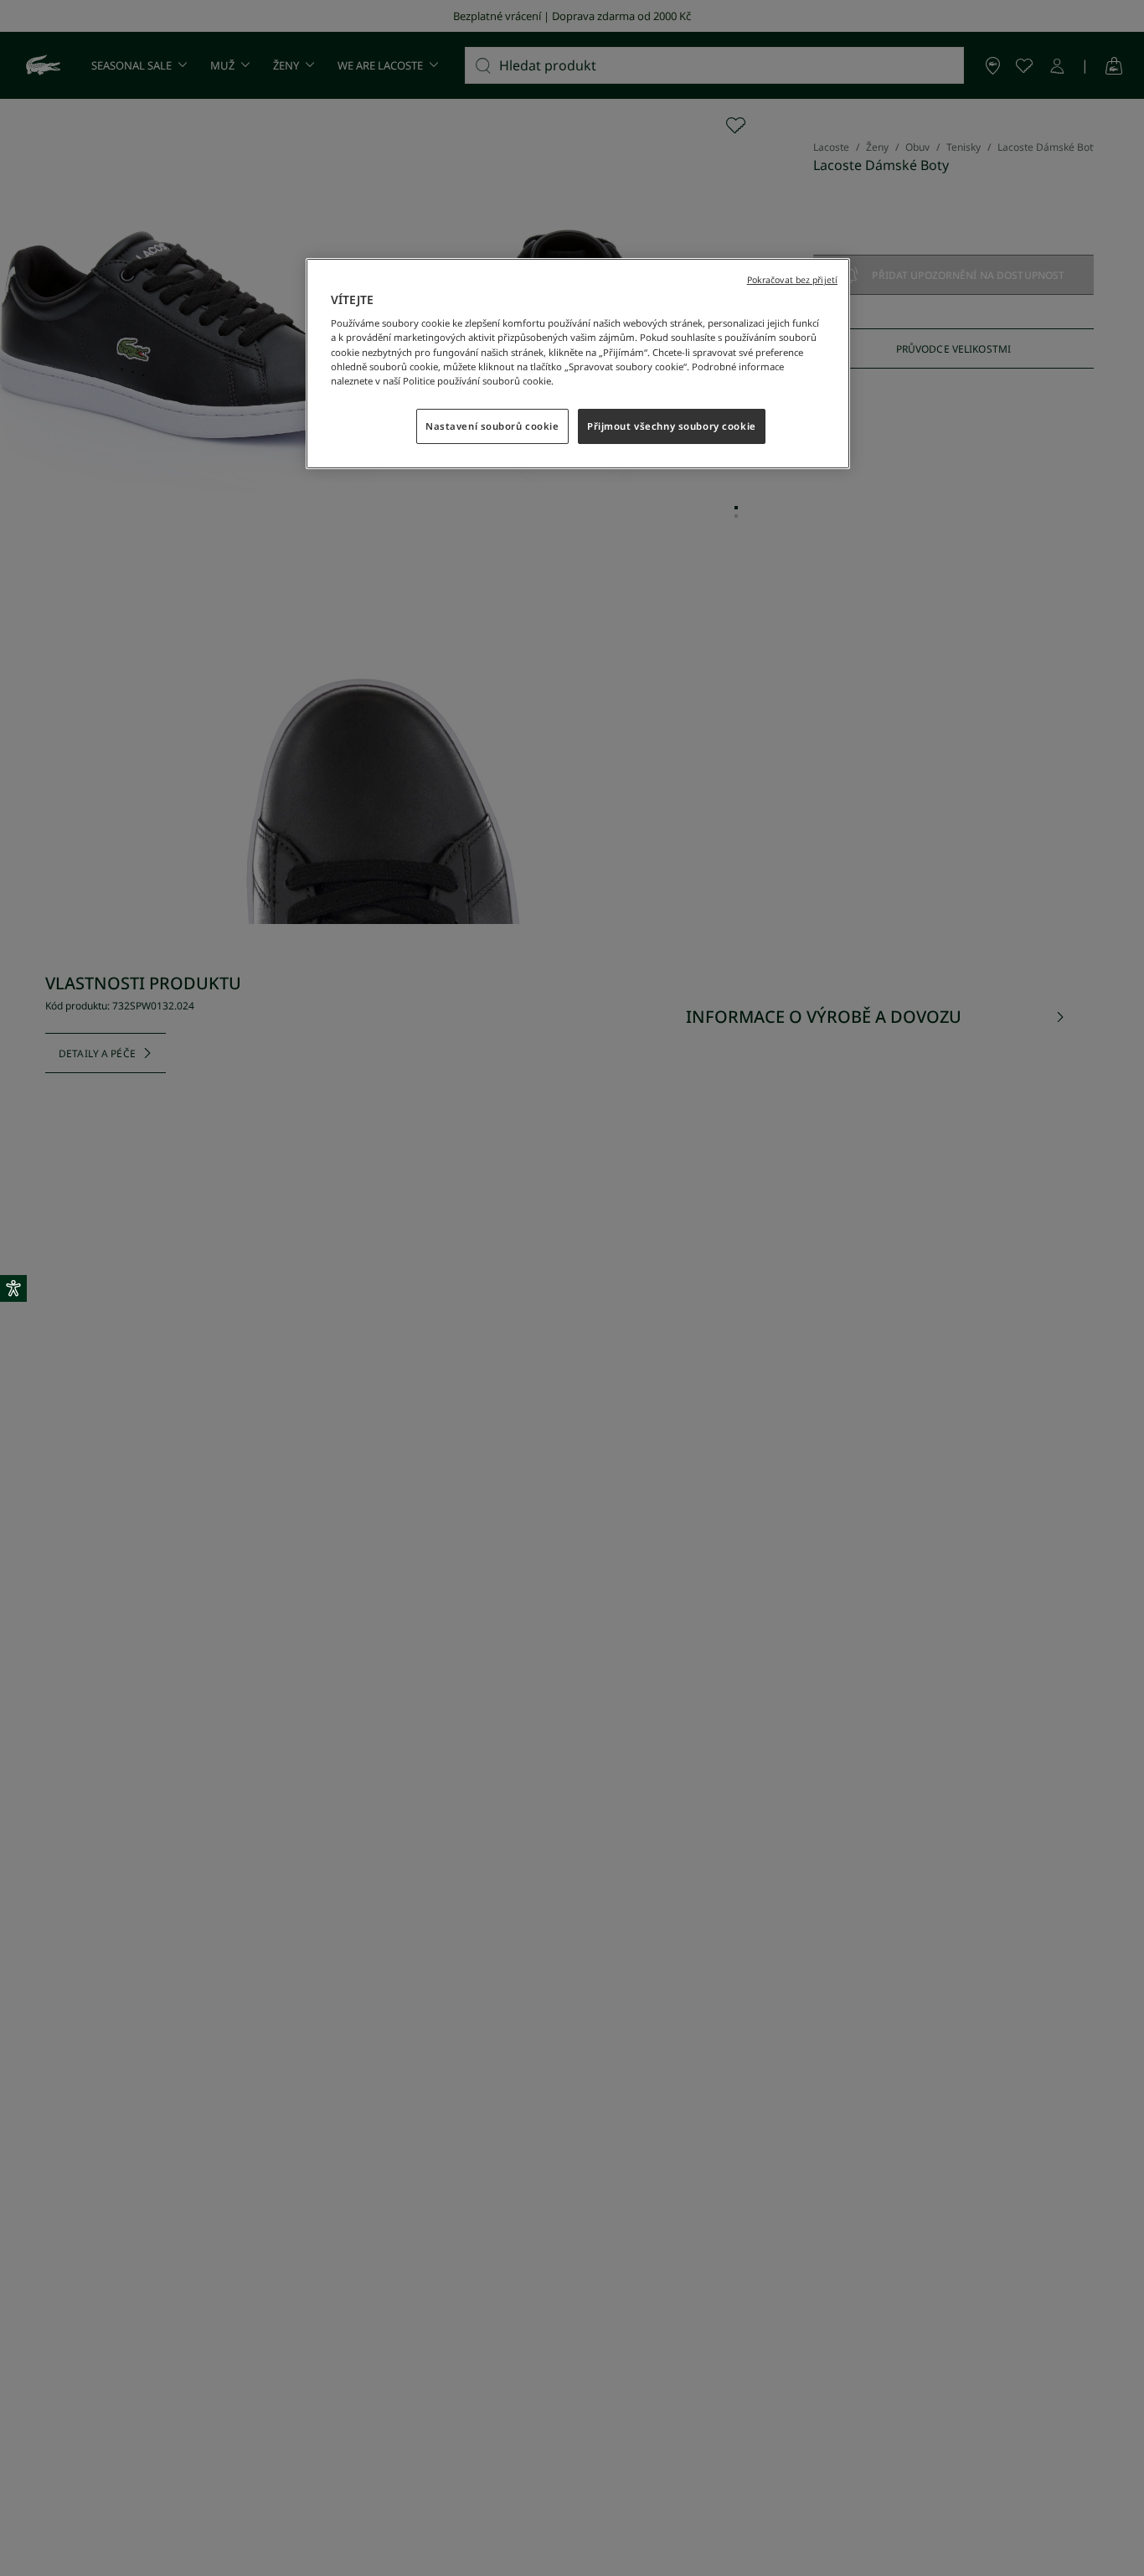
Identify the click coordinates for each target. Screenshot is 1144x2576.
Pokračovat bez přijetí (792, 280)
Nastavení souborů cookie (492, 425)
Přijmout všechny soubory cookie (672, 425)
